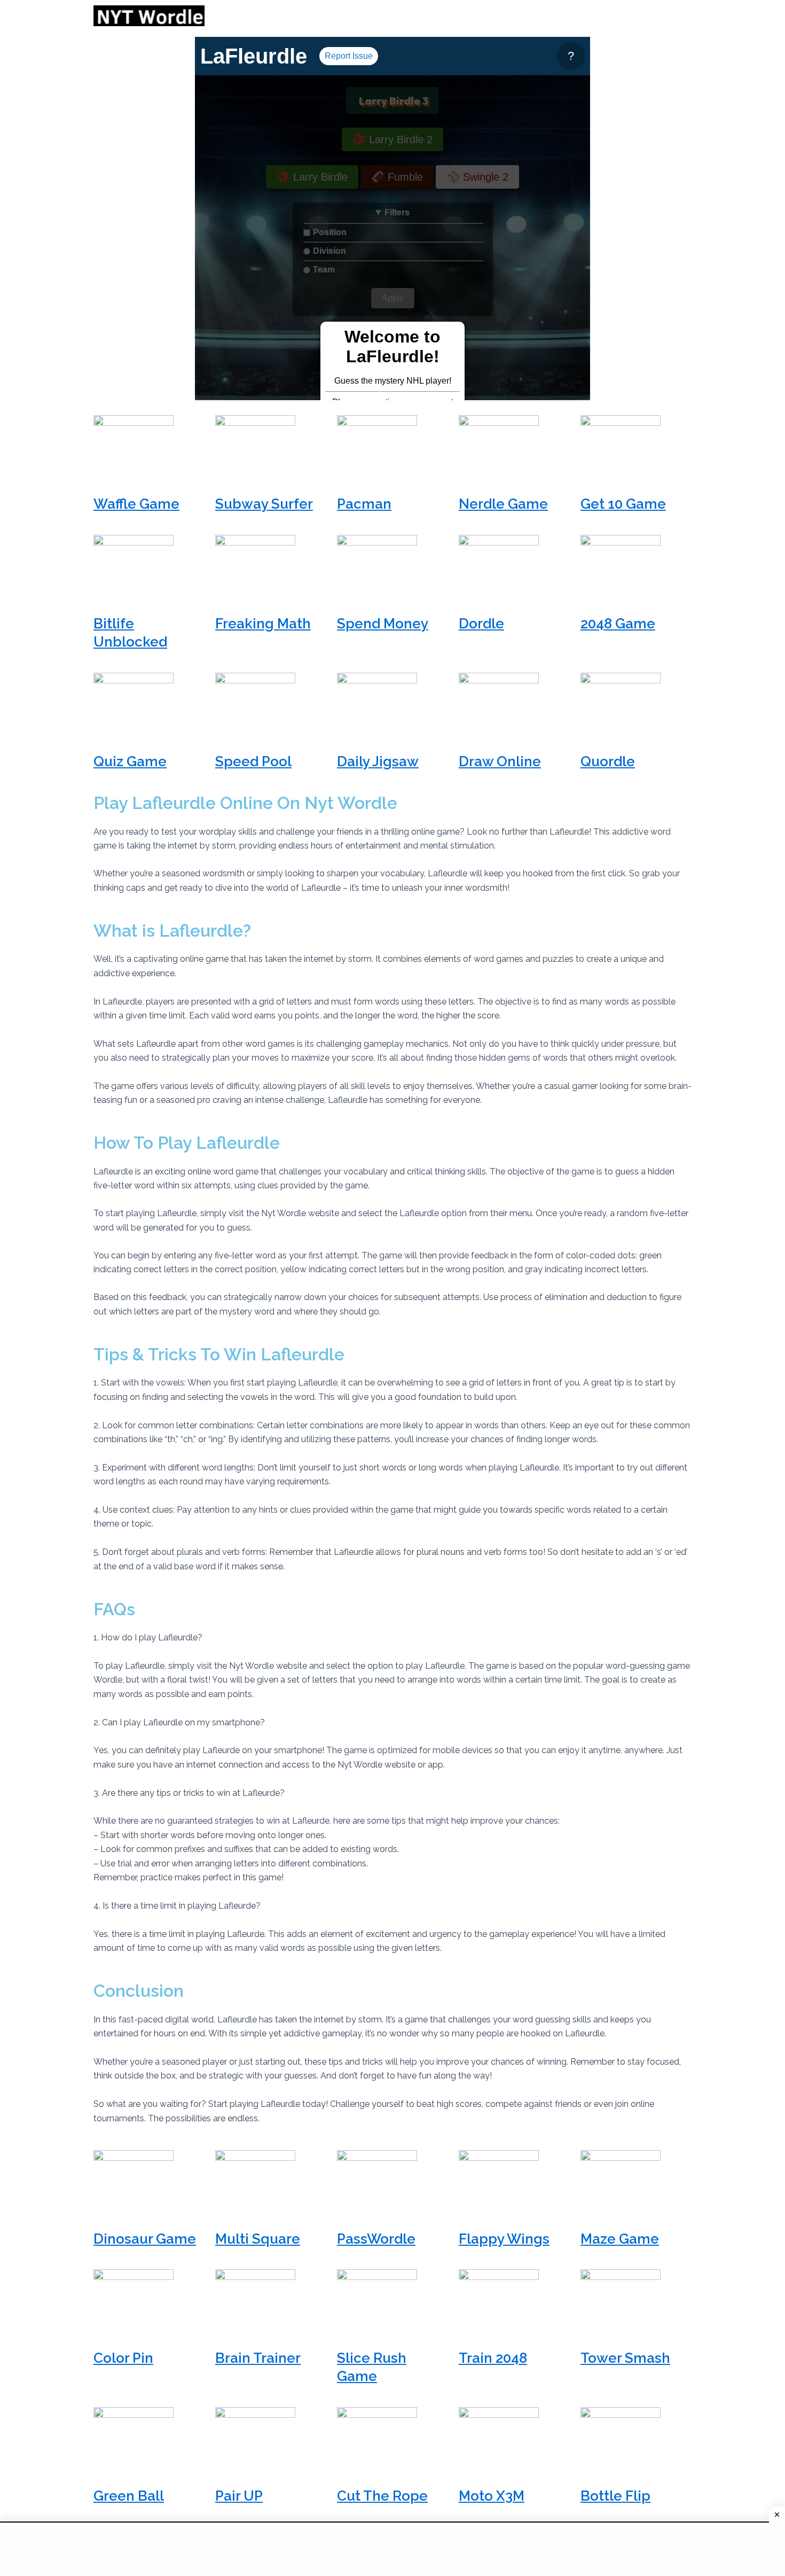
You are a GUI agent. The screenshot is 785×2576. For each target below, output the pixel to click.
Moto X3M (492, 2496)
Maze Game (620, 2239)
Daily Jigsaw (378, 761)
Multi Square (258, 2239)
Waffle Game (136, 504)
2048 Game (618, 624)
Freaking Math (263, 624)
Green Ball (129, 2496)
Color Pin (123, 2358)
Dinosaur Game (145, 2239)
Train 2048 (493, 2358)
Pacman (364, 504)
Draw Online (500, 761)
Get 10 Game (623, 504)
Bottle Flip (615, 2496)
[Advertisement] (139, 197)
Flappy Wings (504, 2239)
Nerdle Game (503, 504)
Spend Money (383, 624)
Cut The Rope (382, 2496)
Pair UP (239, 2496)
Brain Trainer (258, 2358)
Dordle (481, 624)
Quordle (608, 761)
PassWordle (376, 2239)
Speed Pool (253, 761)
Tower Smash (625, 2358)
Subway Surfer (264, 504)
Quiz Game (130, 761)
